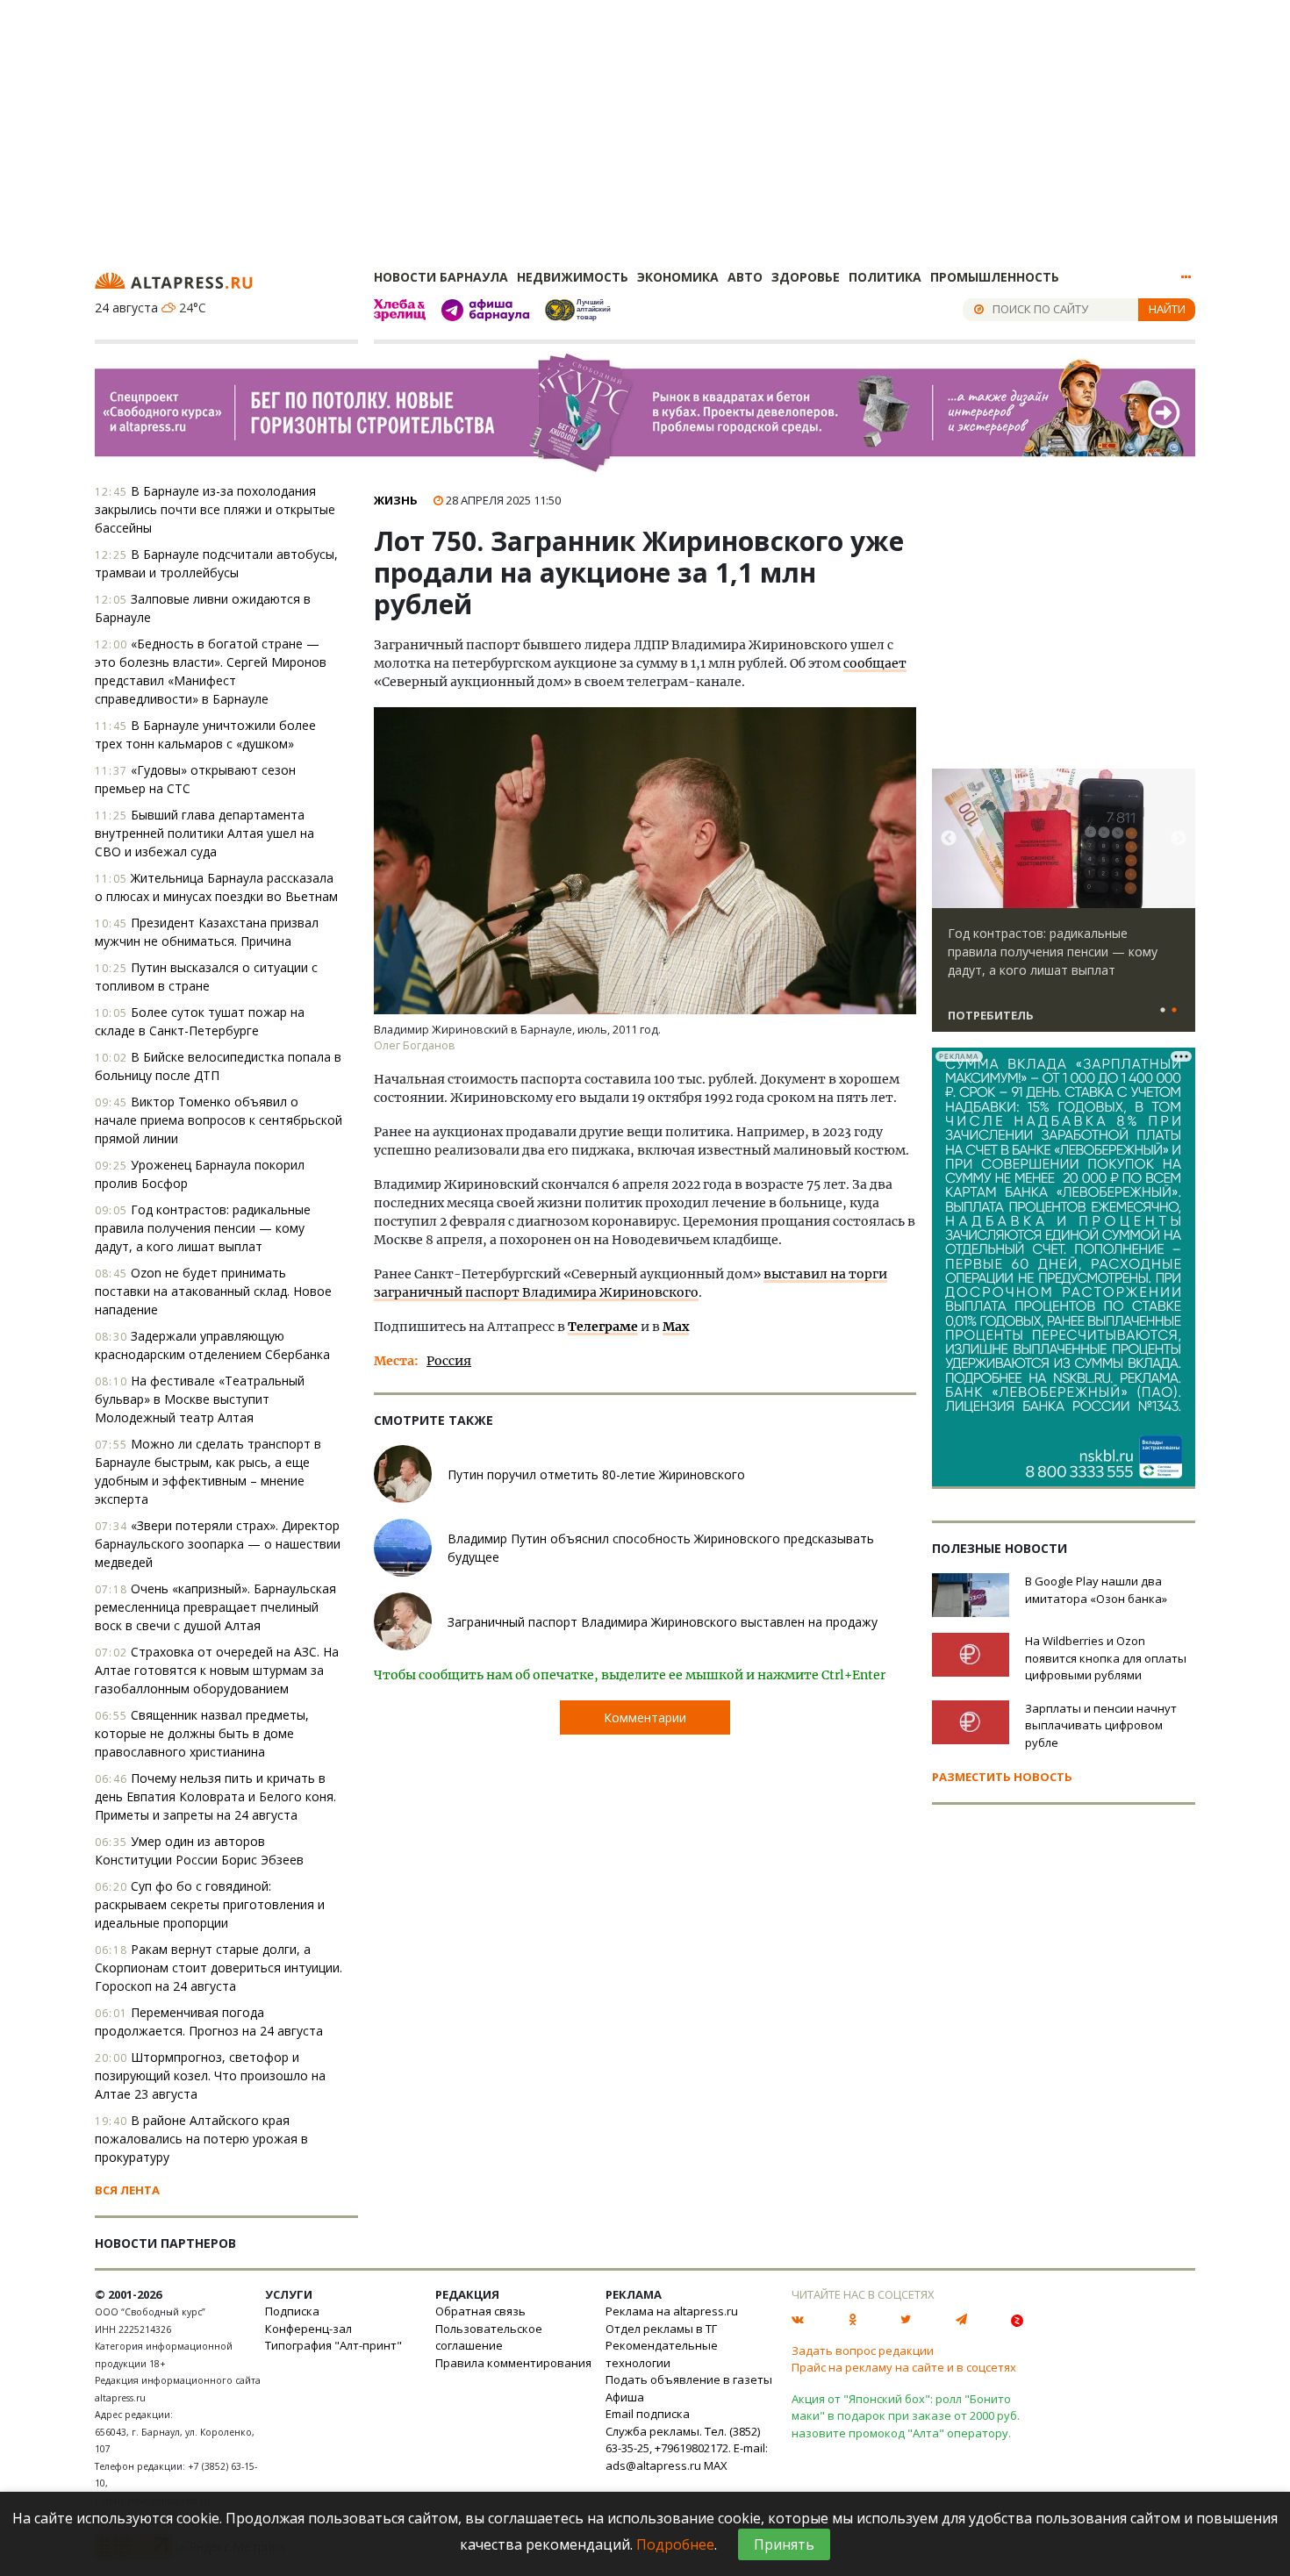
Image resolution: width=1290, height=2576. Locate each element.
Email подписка (648, 2414)
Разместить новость (1002, 1777)
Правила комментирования (513, 2363)
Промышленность (995, 277)
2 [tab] (1174, 1011)
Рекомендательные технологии (662, 2354)
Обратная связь (480, 2311)
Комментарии (645, 1717)
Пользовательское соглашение (489, 2337)
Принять (784, 2544)
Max (676, 1327)
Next (1179, 839)
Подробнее (675, 2544)
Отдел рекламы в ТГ (661, 2329)
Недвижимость (573, 277)
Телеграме (603, 1327)
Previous (949, 839)
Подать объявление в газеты (689, 2379)
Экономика (678, 277)
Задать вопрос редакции (863, 2351)
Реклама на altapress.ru (672, 2311)
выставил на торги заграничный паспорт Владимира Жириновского (631, 1283)
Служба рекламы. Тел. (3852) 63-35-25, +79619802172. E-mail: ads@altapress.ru (687, 2448)
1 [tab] (1163, 1011)
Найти (1167, 309)
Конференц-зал (308, 2329)
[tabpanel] (1064, 908)
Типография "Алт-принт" (333, 2345)
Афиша (625, 2397)
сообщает (875, 663)
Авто (745, 277)
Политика (885, 277)
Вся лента (127, 2190)
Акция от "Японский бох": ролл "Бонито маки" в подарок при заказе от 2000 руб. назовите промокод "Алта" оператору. (906, 2416)
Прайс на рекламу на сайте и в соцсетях (904, 2367)
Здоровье (806, 277)
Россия (449, 1361)
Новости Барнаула (441, 277)
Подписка (292, 2311)
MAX (716, 2465)
